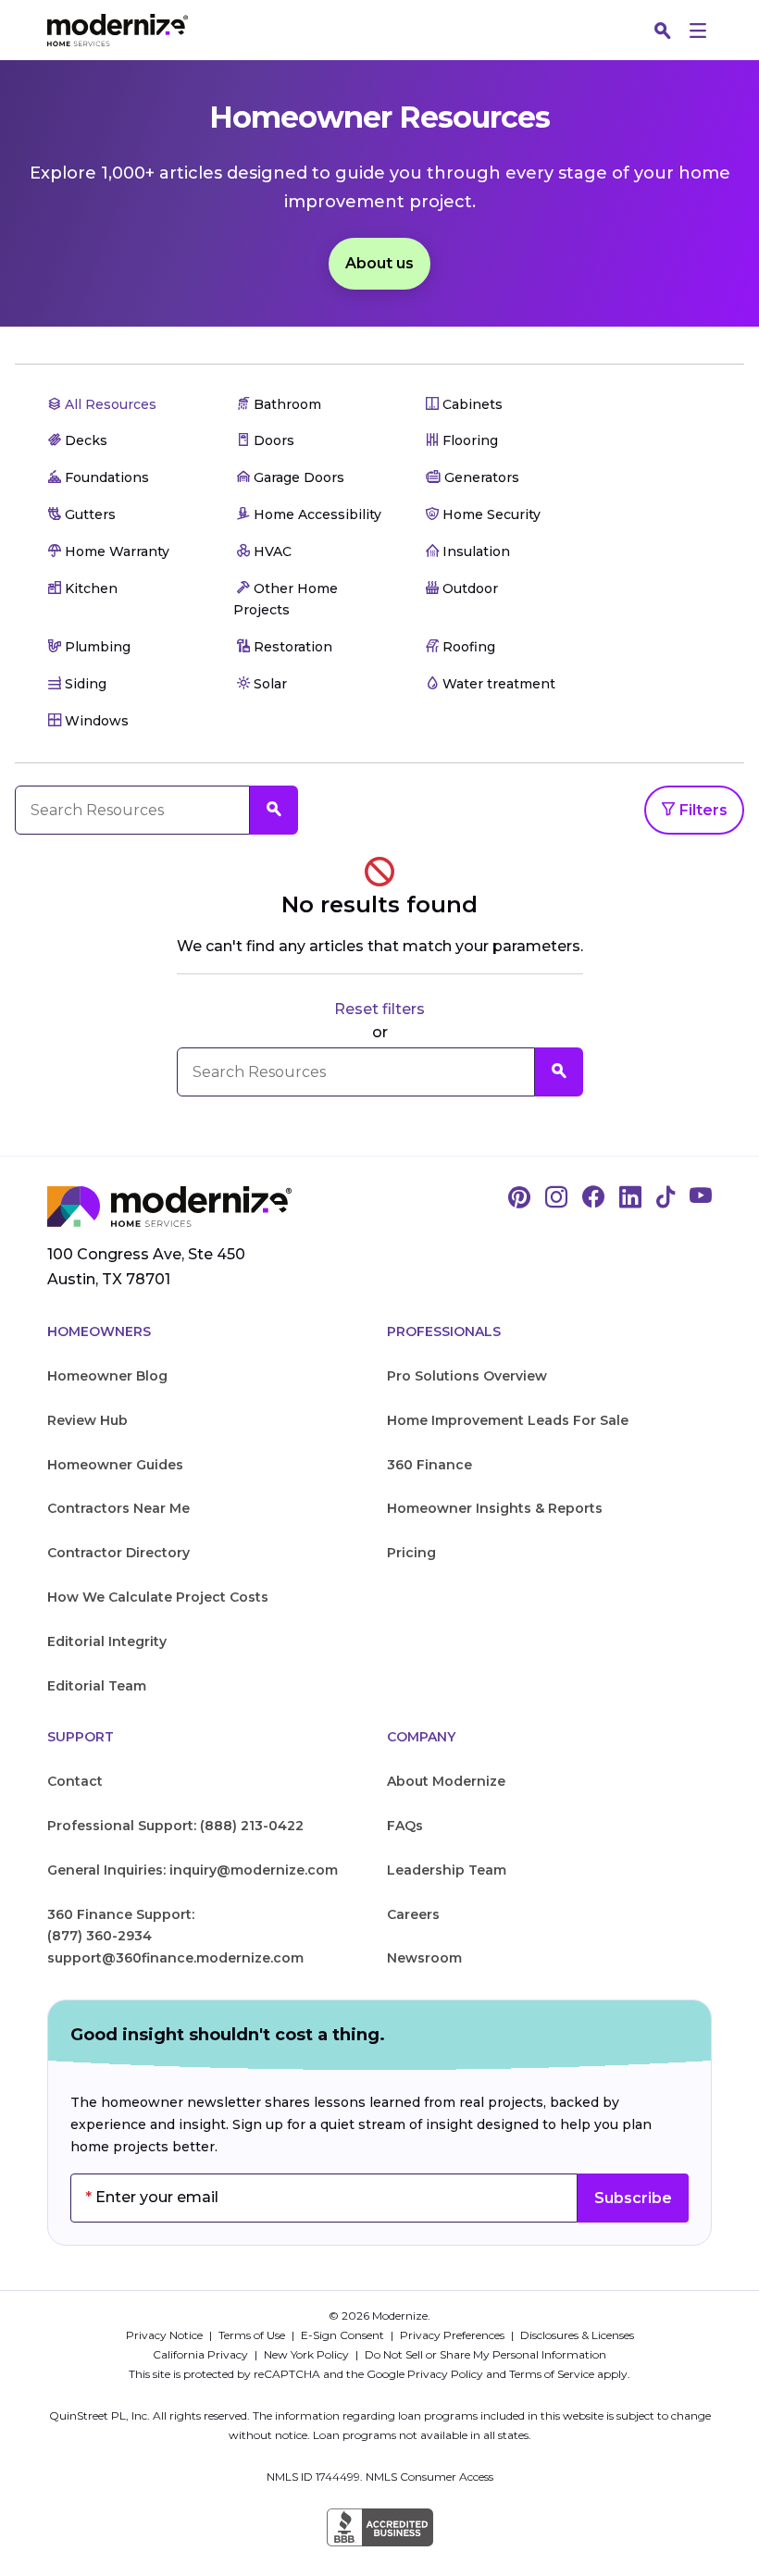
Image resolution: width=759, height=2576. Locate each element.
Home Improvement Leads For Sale (508, 1420)
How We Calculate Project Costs (158, 1597)
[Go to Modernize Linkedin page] (630, 1198)
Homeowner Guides (115, 1465)
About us (379, 263)
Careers (413, 1914)
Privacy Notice (166, 2335)
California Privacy (202, 2354)
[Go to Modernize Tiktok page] (666, 1198)
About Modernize (446, 1781)
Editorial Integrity (107, 1641)
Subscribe (633, 2198)
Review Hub (87, 1420)
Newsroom (424, 1958)
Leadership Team (447, 1870)
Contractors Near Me (118, 1508)
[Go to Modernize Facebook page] (593, 1198)
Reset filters (379, 1009)
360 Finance (429, 1465)
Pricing (411, 1553)
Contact (75, 1781)
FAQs (405, 1826)
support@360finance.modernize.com (175, 1958)
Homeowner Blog (107, 1376)
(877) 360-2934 (100, 1936)
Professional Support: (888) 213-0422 (175, 1826)
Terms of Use (253, 2335)
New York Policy (308, 2354)
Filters (702, 810)
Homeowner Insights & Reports (495, 1508)
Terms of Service (552, 2374)
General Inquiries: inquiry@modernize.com (193, 1870)
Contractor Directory (118, 1553)
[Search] (663, 31)
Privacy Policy (445, 2374)
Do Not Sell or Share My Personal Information (485, 2354)
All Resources (109, 404)
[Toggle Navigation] (698, 31)
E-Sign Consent (344, 2335)
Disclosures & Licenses (577, 2335)
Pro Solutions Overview (467, 1376)
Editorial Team (97, 1686)
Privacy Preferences (454, 2335)
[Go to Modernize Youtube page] (701, 1198)
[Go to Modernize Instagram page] (556, 1198)
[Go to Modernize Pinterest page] (519, 1198)
